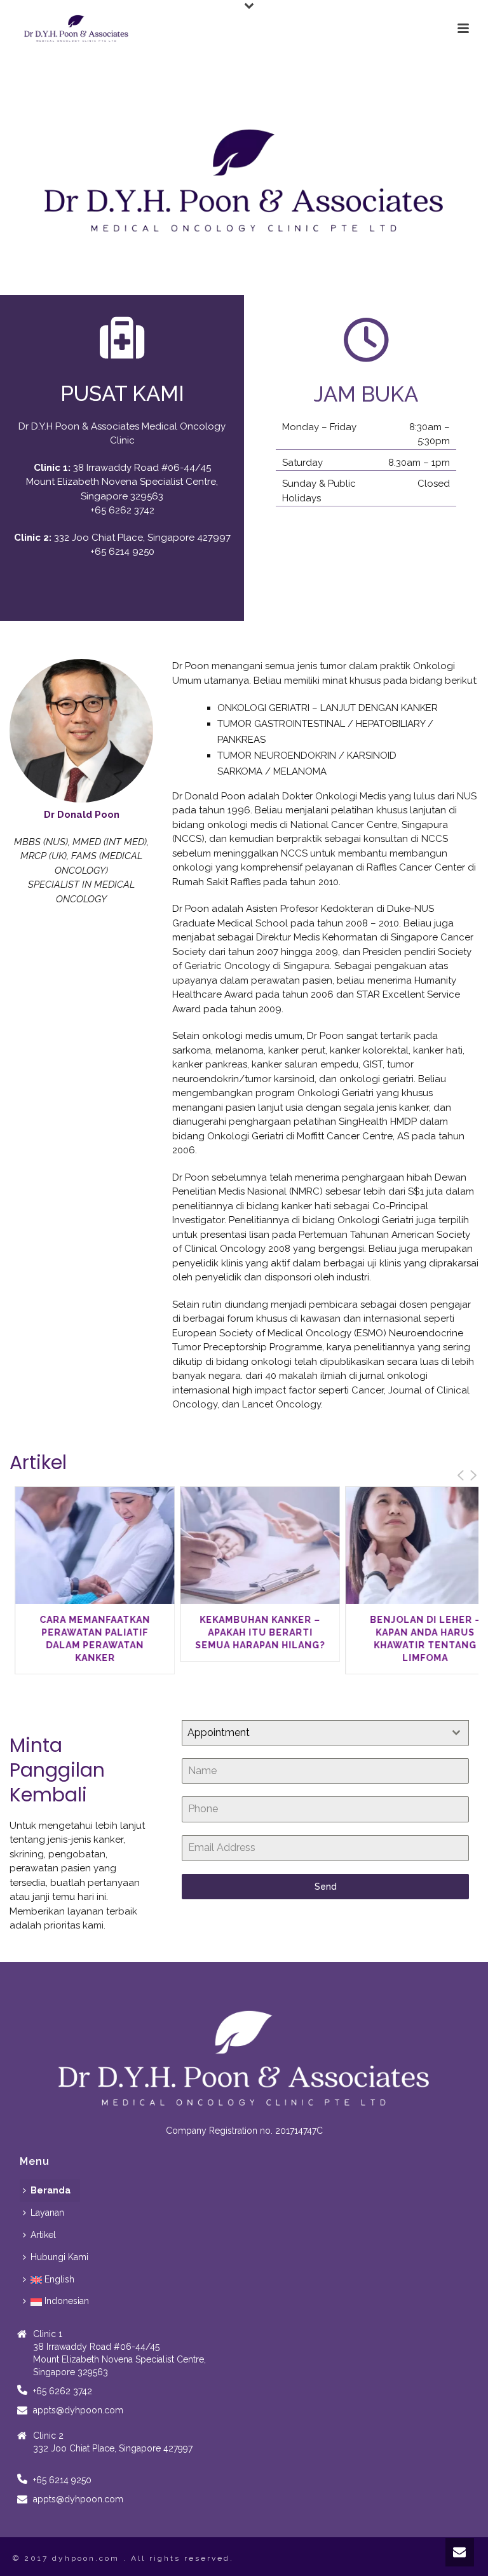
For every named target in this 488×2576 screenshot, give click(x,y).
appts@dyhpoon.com (78, 2410)
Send (326, 1887)
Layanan (47, 2213)
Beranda (51, 2190)
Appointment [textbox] (219, 1732)
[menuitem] (52, 2280)
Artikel (43, 2235)
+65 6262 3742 (122, 510)
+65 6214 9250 (122, 552)
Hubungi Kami (59, 2257)
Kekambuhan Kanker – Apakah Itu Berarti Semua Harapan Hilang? (257, 1632)
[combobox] (325, 1733)
